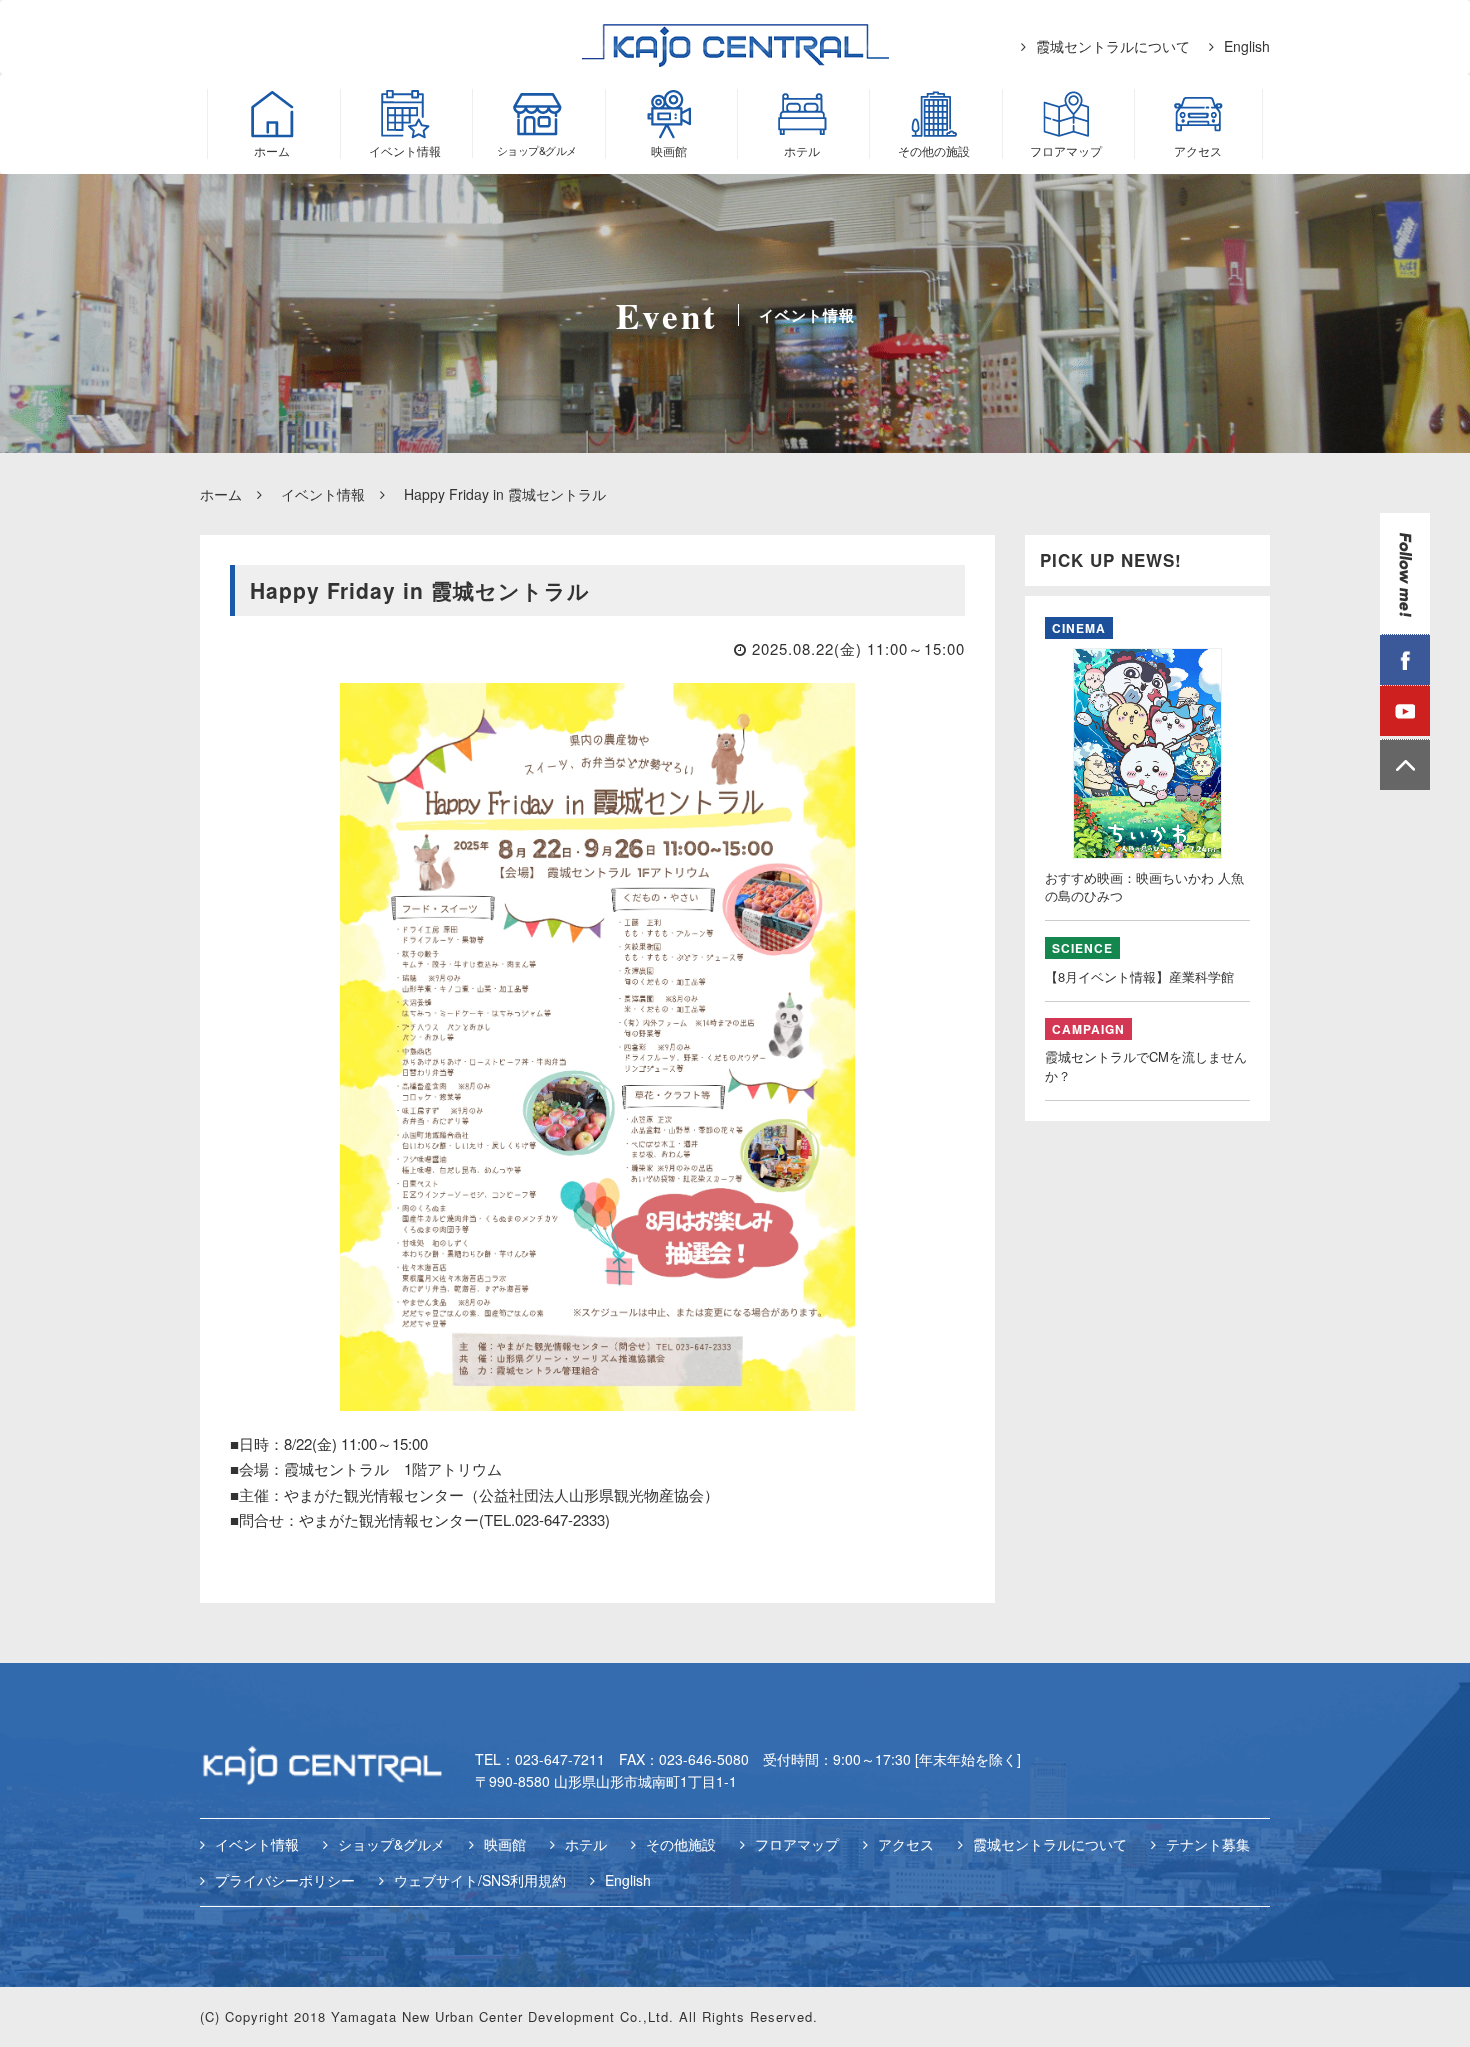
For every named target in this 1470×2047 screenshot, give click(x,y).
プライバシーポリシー (285, 1880)
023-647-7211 (560, 1759)
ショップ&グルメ (391, 1844)
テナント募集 (1208, 1844)
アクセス (906, 1844)
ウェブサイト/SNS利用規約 (480, 1880)
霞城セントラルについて (1113, 46)
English (1247, 46)
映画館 (505, 1844)
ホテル (586, 1844)
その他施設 (681, 1844)
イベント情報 (323, 494)
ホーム (221, 494)
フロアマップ (797, 1844)
